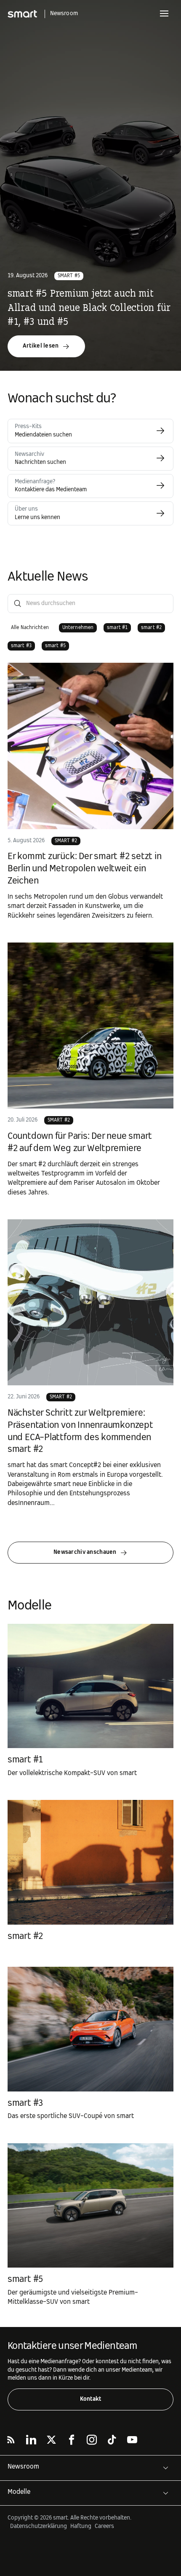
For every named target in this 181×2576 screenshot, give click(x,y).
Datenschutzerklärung (39, 2526)
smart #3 (25, 2103)
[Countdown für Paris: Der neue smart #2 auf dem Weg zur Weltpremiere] (90, 1026)
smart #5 (69, 276)
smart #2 (66, 841)
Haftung (81, 2526)
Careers (104, 2526)
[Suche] (18, 604)
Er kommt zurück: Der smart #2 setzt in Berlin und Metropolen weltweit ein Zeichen (85, 869)
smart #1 (25, 1760)
